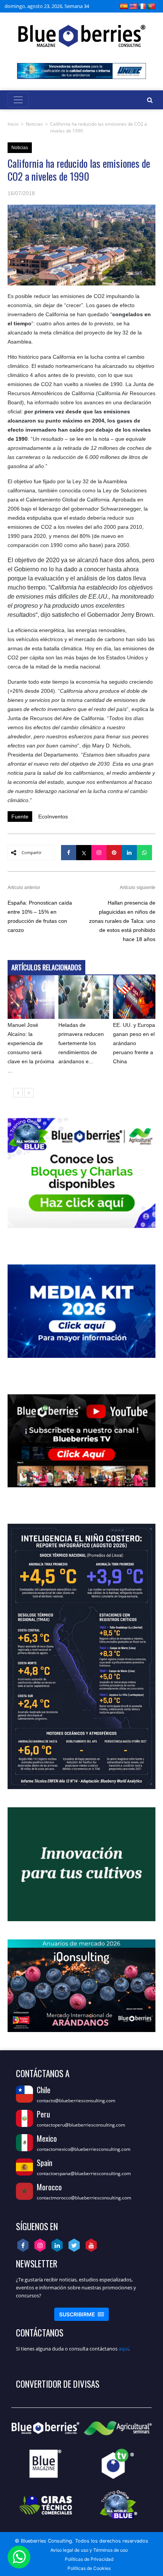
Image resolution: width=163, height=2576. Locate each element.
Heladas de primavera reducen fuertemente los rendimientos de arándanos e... (81, 1043)
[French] (142, 6)
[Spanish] (124, 6)
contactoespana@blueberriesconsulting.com (84, 2173)
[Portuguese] (151, 6)
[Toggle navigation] (18, 100)
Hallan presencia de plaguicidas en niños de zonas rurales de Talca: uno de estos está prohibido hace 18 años (122, 921)
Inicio (13, 124)
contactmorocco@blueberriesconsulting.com (84, 2198)
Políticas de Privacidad (89, 2559)
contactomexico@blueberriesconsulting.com (84, 2149)
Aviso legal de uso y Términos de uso (89, 2550)
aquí (124, 2349)
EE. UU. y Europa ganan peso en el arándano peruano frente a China (134, 1043)
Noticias (34, 124)
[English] (133, 6)
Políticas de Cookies (89, 2568)
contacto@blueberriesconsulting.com (76, 2101)
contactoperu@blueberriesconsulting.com (81, 2125)
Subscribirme (81, 2314)
